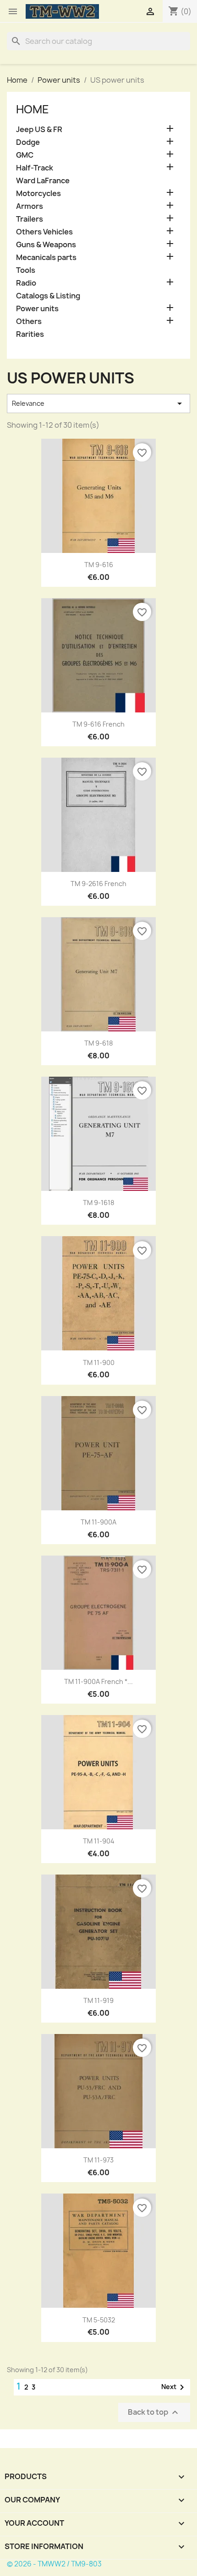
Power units (37, 309)
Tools (26, 270)
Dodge (28, 142)
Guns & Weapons (46, 245)
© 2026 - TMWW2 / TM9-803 (54, 2564)
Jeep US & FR (39, 130)
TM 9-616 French (98, 724)
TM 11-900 (99, 1362)
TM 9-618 (98, 1043)
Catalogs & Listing (48, 296)
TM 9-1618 (98, 1203)
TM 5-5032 (99, 2320)
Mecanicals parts (46, 258)
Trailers (30, 219)
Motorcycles (38, 194)
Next (174, 2387)
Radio (26, 283)
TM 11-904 (99, 1841)
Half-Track (35, 168)
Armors (30, 206)
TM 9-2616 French (98, 884)
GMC (25, 155)
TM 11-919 (98, 2000)
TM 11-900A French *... (98, 1681)
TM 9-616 (99, 565)
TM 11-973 (98, 2160)
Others (29, 321)
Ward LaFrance (43, 181)
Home (33, 109)
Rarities (30, 334)
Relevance (98, 404)
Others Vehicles (44, 232)
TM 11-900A (98, 1522)
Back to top (154, 2412)
